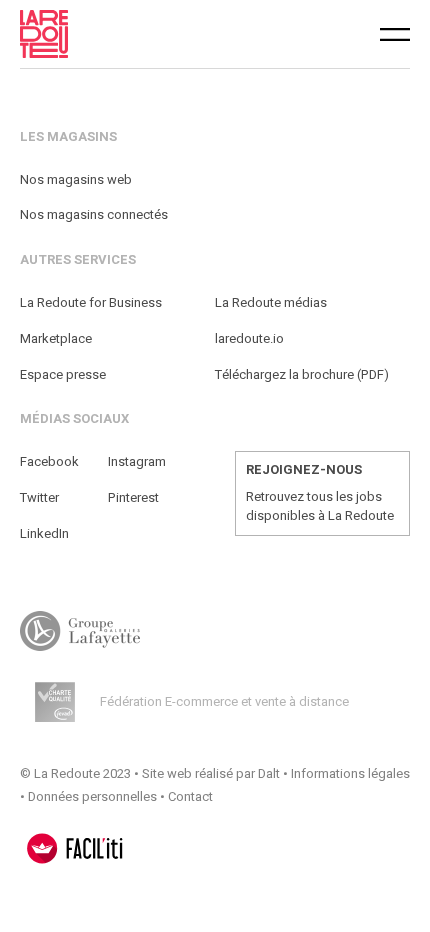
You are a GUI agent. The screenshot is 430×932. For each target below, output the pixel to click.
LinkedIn (44, 533)
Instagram (137, 461)
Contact (190, 796)
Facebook (49, 461)
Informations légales (350, 773)
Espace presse (63, 374)
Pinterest (133, 497)
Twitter (39, 497)
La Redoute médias (271, 302)
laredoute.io (249, 338)
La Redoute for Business (91, 302)
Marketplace (56, 338)
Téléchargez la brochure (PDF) (302, 374)
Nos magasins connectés (94, 214)
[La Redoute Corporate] (125, 34)
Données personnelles (92, 796)
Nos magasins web (76, 179)
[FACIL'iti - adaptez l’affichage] (75, 848)
